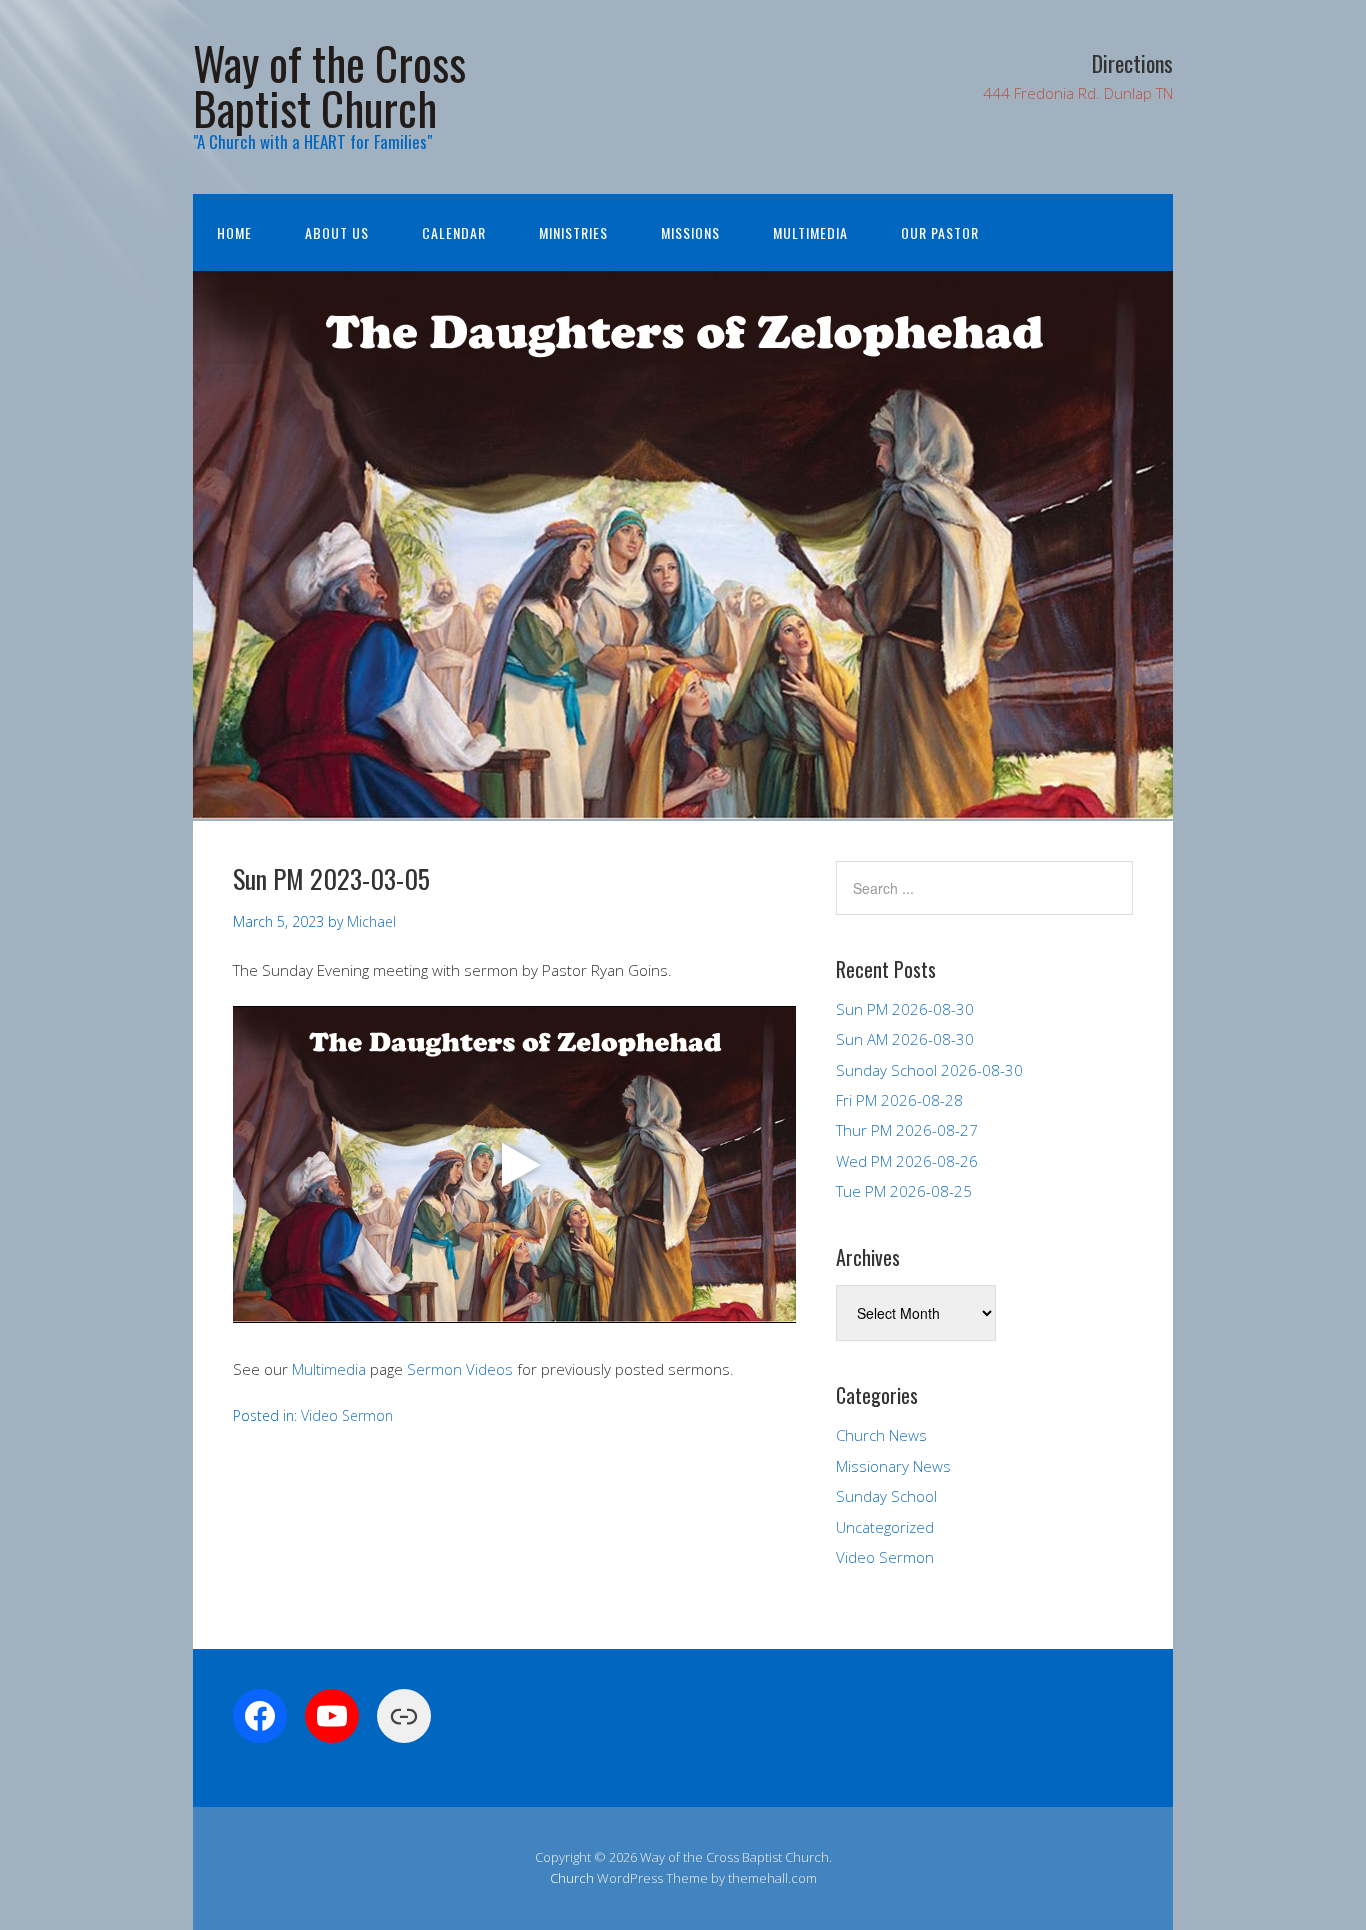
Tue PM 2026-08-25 (904, 1191)
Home (234, 232)
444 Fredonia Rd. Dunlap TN (1078, 93)
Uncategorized (885, 1527)
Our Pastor (940, 232)
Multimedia (810, 232)
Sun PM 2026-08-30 (905, 1009)
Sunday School (886, 1496)
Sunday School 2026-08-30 (929, 1070)
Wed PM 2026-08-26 (907, 1161)
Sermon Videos (460, 1369)
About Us (337, 232)
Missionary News (893, 1466)
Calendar (454, 232)
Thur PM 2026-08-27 (907, 1130)
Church (572, 1878)
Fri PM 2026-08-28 (899, 1100)
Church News (881, 1435)
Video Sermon (347, 1415)
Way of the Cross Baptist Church (329, 85)
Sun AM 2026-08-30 (905, 1039)
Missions (690, 232)
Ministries (573, 232)
